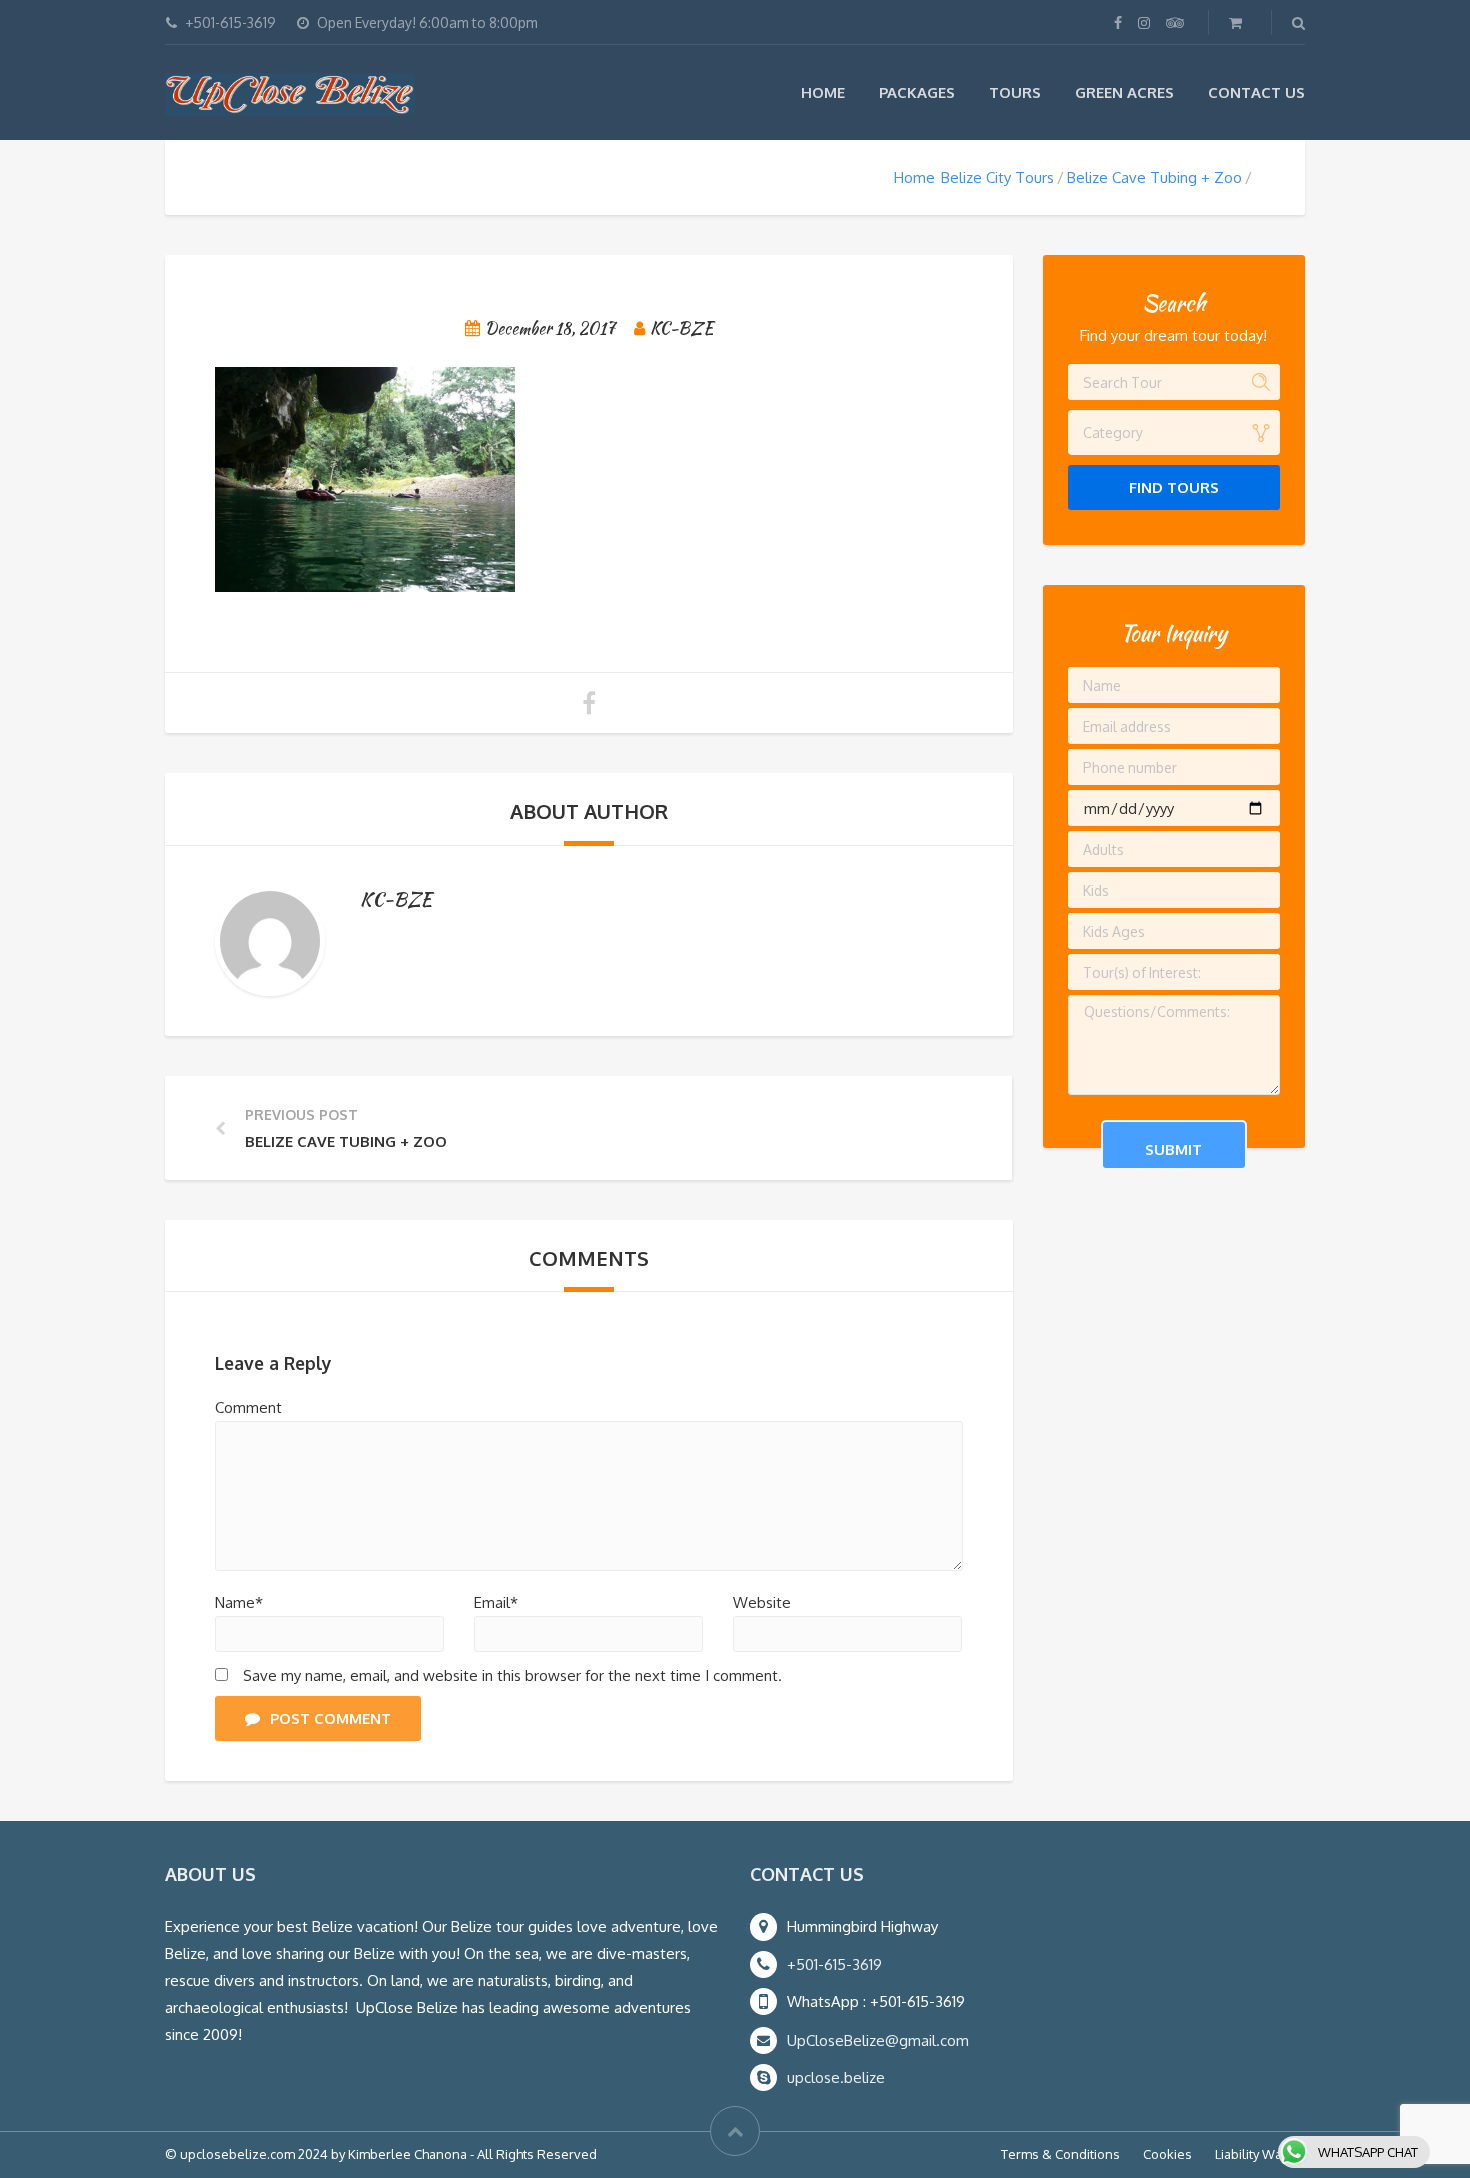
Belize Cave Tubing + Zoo (1154, 177)
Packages (917, 92)
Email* (496, 1602)
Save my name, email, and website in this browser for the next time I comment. (512, 1675)
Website (762, 1602)
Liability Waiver (1260, 2154)
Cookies (1167, 2154)
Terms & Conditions (1060, 2154)
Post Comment (330, 1718)
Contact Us (1256, 92)
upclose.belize (836, 2077)
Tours (1015, 92)
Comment (248, 1407)
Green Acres (1124, 92)
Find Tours (1174, 487)
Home (823, 92)
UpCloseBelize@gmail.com (878, 2040)
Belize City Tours (997, 177)
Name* (239, 1602)
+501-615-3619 (834, 1964)
